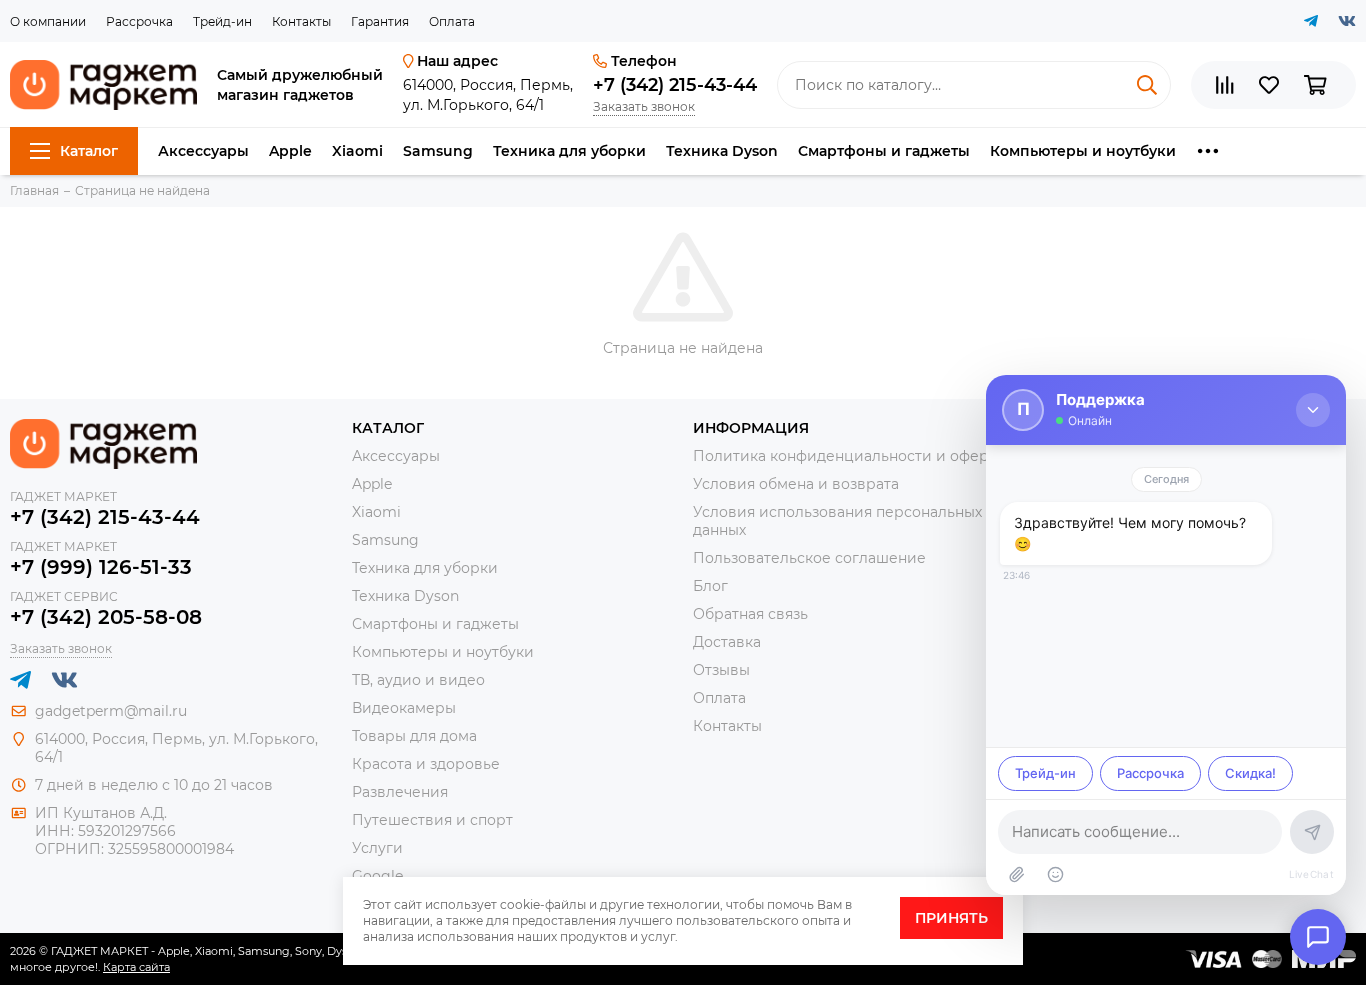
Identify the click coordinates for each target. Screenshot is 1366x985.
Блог (710, 586)
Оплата (452, 21)
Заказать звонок (644, 106)
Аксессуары (203, 151)
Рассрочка (139, 21)
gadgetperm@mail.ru (111, 711)
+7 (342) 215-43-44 (675, 85)
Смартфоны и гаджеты (884, 151)
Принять (951, 918)
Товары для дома (414, 736)
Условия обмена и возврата (796, 484)
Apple (290, 151)
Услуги (377, 848)
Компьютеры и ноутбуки (1083, 151)
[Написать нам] (1318, 937)
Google (377, 876)
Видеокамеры (404, 708)
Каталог (89, 151)
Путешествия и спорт (432, 820)
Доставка (727, 642)
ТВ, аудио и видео (418, 680)
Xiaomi (357, 151)
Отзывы (721, 670)
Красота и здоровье (426, 764)
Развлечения (400, 792)
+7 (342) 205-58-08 (106, 617)
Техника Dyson (722, 151)
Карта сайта (136, 967)
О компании (48, 21)
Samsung (438, 151)
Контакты (301, 21)
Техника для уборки (569, 151)
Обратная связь (750, 614)
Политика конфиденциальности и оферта (848, 456)
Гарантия (380, 21)
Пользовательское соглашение (809, 558)
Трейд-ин (222, 21)
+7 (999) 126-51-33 (101, 567)
